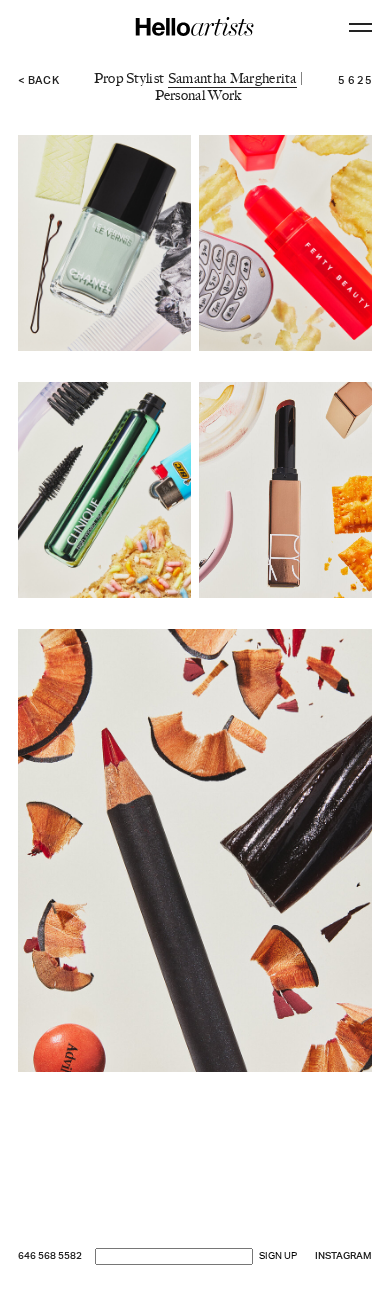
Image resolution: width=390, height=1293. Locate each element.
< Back (38, 81)
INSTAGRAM (343, 1256)
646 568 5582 (50, 1256)
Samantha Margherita (232, 78)
